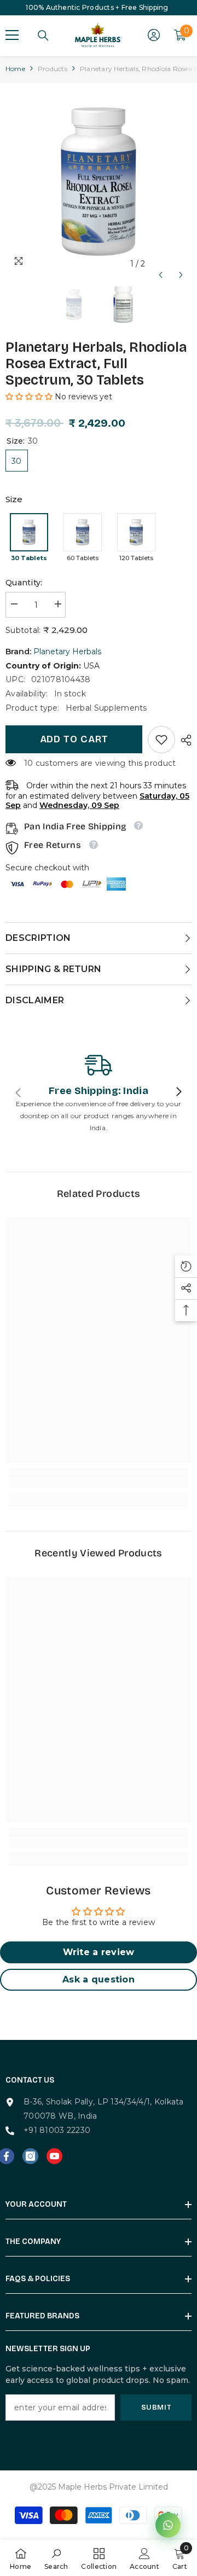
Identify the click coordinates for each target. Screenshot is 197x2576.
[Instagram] (30, 2156)
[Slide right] (178, 1092)
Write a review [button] (99, 1952)
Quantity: (24, 583)
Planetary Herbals (67, 652)
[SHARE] (183, 740)
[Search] (43, 36)
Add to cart (74, 739)
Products (53, 69)
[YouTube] (54, 2156)
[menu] (12, 35)
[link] (161, 740)
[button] (161, 264)
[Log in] (154, 35)
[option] (99, 182)
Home (15, 69)
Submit (156, 2407)
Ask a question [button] (99, 1979)
